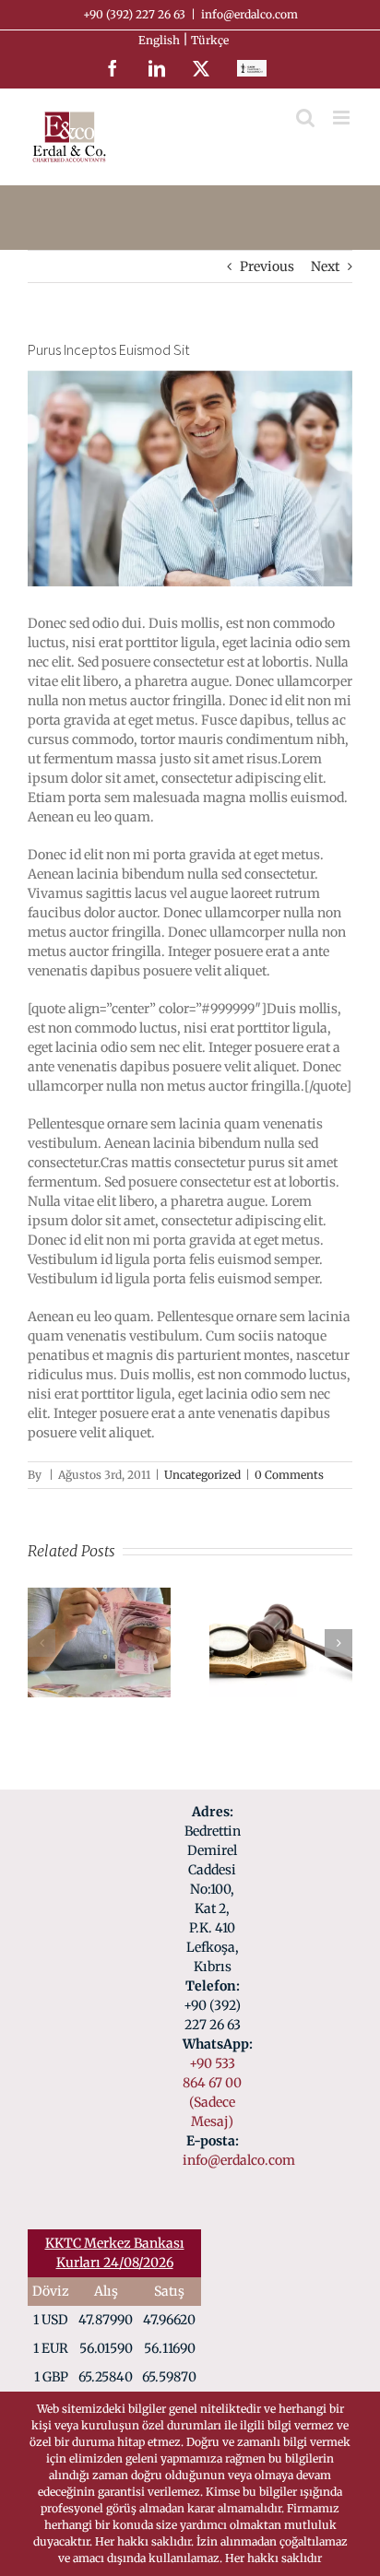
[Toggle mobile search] (305, 118)
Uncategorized (202, 1475)
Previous (267, 266)
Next (325, 266)
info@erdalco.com (249, 14)
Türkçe (211, 40)
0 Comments (289, 1475)
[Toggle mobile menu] (343, 118)
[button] (42, 1643)
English (160, 40)
